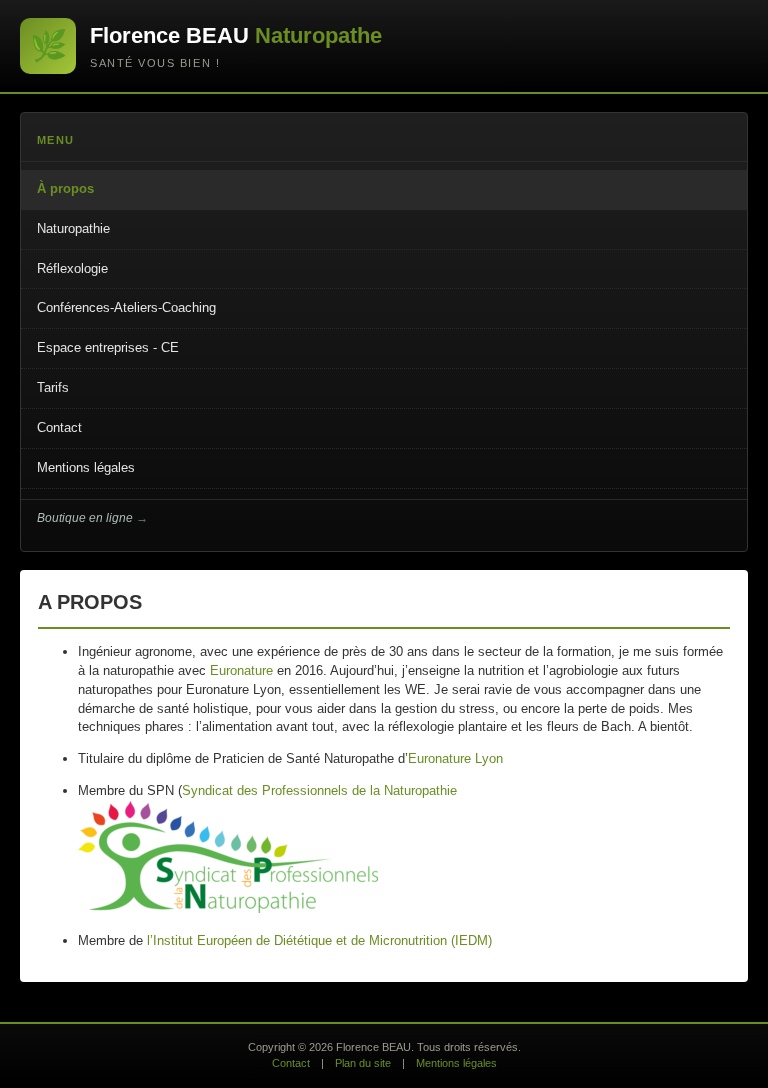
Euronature (241, 670)
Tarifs (53, 387)
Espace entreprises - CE (108, 347)
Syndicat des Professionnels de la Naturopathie (319, 790)
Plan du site (363, 1063)
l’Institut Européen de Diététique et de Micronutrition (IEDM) (319, 940)
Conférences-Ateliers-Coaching (126, 307)
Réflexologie (72, 268)
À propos (65, 188)
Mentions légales (86, 467)
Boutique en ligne (85, 518)
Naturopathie (73, 228)
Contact (59, 427)
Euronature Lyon (455, 758)
